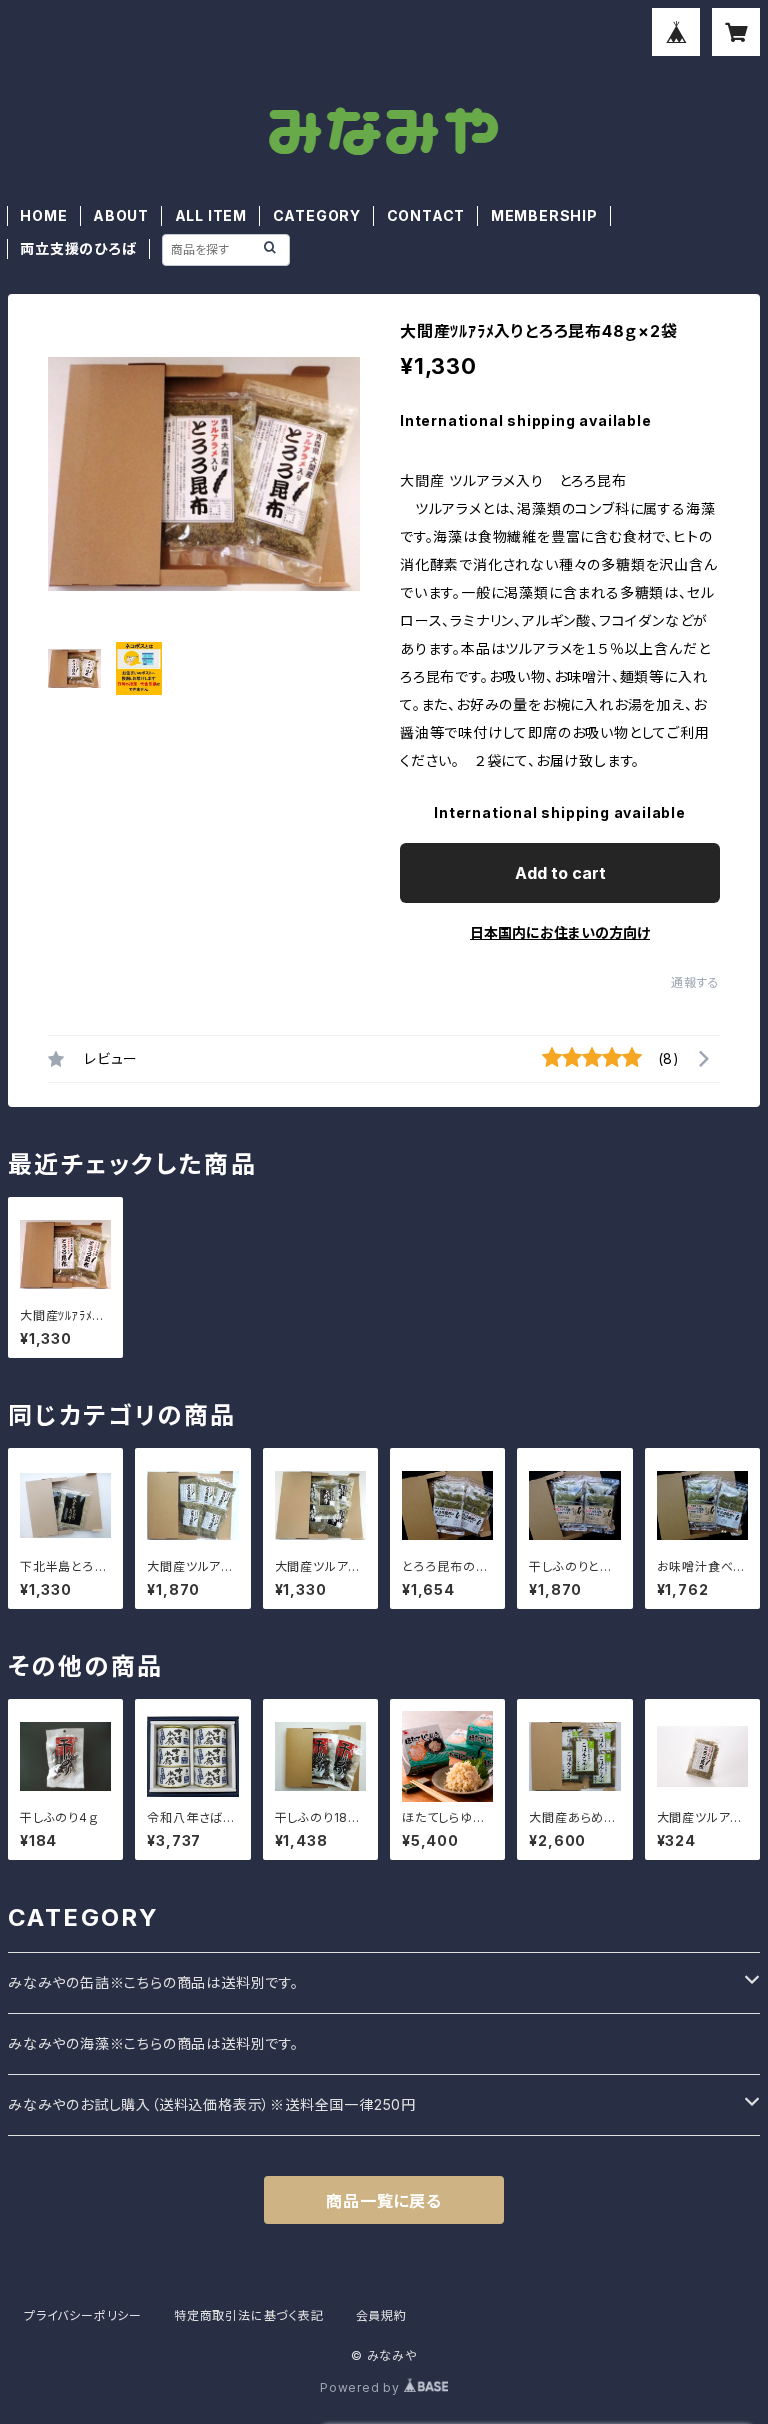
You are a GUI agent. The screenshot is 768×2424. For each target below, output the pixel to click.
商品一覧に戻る (384, 2201)
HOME (43, 215)
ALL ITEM (211, 215)
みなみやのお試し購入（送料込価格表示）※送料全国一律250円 (212, 2104)
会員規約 (381, 2315)
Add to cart (560, 873)
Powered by (362, 2387)
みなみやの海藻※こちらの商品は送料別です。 (153, 2043)
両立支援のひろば (78, 248)
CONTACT (426, 215)
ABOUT (121, 215)
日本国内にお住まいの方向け (560, 932)
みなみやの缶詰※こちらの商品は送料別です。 (153, 1982)
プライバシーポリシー (83, 2315)
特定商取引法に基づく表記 (249, 2315)
